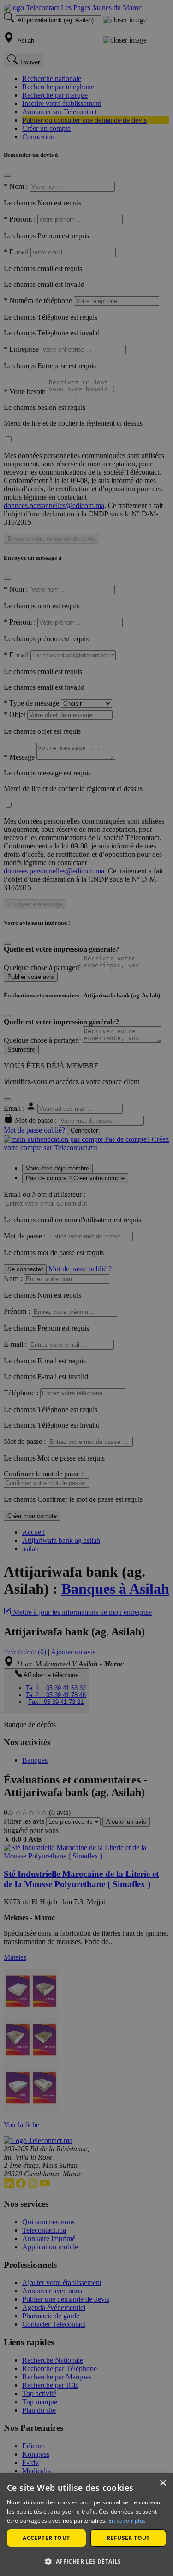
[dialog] (86, 2525)
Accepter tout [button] (46, 2538)
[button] (86, 2561)
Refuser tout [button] (128, 2538)
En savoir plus (127, 2521)
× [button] (163, 2483)
